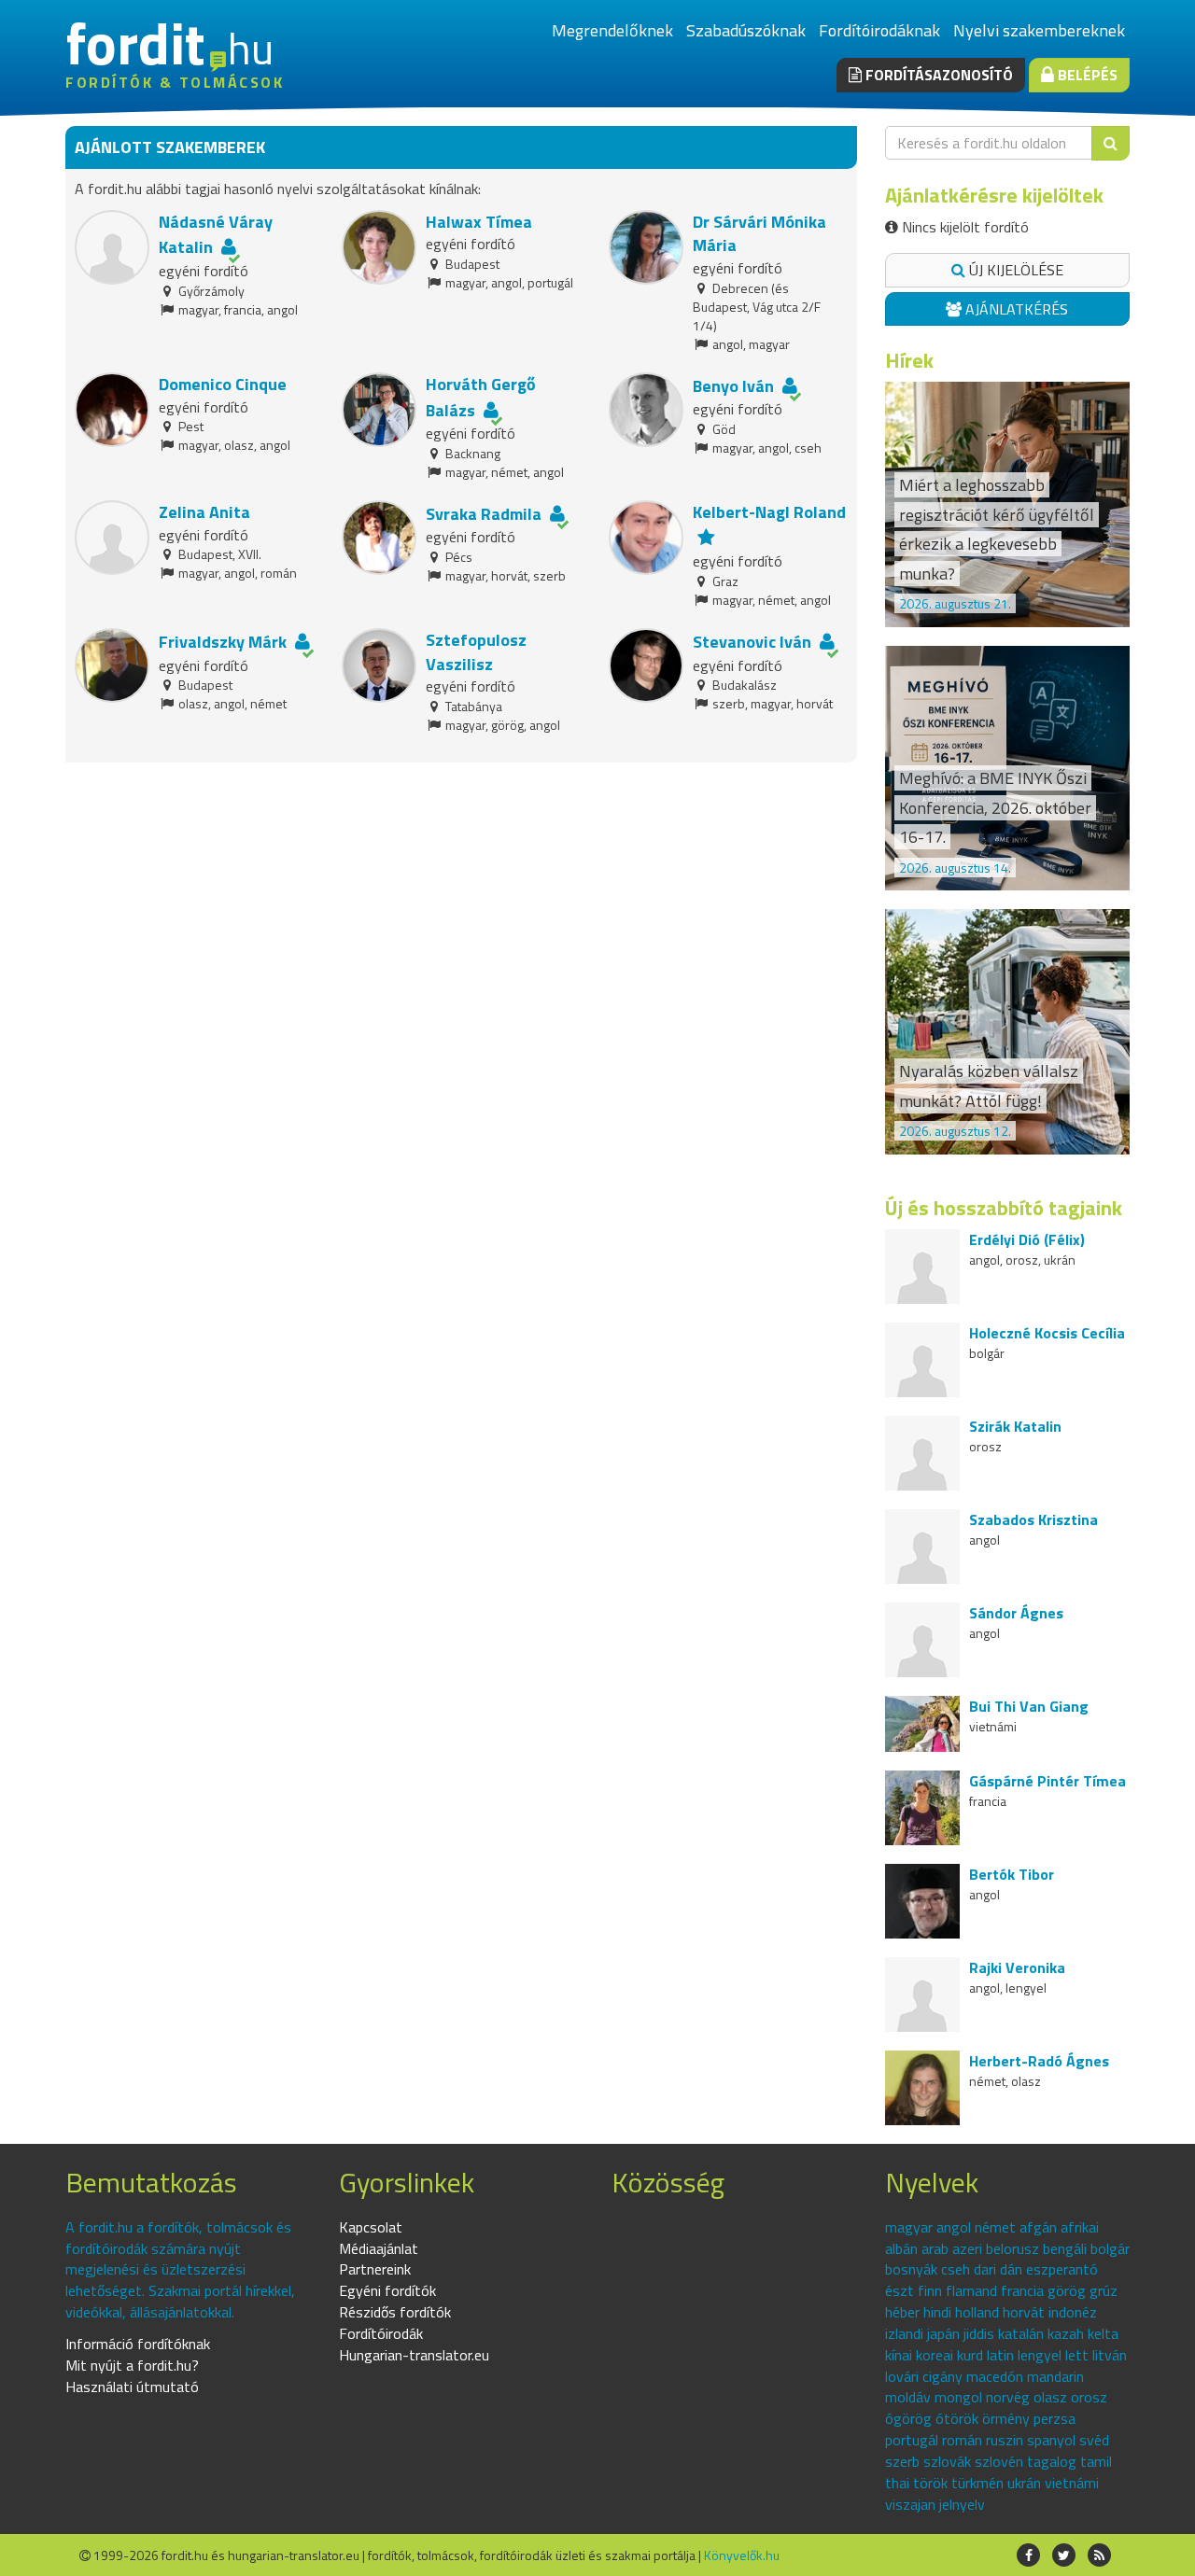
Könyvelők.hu (742, 2555)
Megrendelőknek (612, 30)
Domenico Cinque (223, 384)
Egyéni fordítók (387, 2290)
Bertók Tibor (1012, 1874)
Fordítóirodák (381, 2333)
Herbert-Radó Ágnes (1039, 2061)
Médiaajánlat (379, 2248)
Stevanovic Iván (752, 642)
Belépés (1086, 75)
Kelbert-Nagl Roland (769, 512)
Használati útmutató (132, 2387)
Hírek (909, 360)
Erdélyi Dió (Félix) (1027, 1239)
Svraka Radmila (484, 514)
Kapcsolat (371, 2227)
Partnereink (375, 2269)
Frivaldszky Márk (223, 642)
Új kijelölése (1014, 270)
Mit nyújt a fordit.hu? (132, 2365)
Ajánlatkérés (1015, 309)
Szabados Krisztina (1033, 1519)
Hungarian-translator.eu (414, 2355)
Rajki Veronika (1017, 1967)
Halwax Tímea (479, 222)
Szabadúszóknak (746, 30)
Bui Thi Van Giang (1029, 1706)
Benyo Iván (733, 386)
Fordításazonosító (937, 75)
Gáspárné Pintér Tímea (1047, 1781)
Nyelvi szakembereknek (1039, 30)
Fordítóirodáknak (879, 30)
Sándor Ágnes (1016, 1613)
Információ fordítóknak (138, 2344)
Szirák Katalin (1015, 1426)
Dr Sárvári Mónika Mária (759, 234)
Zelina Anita (204, 512)
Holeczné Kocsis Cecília (1047, 1333)
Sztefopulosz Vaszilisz (476, 652)
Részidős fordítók (395, 2312)
